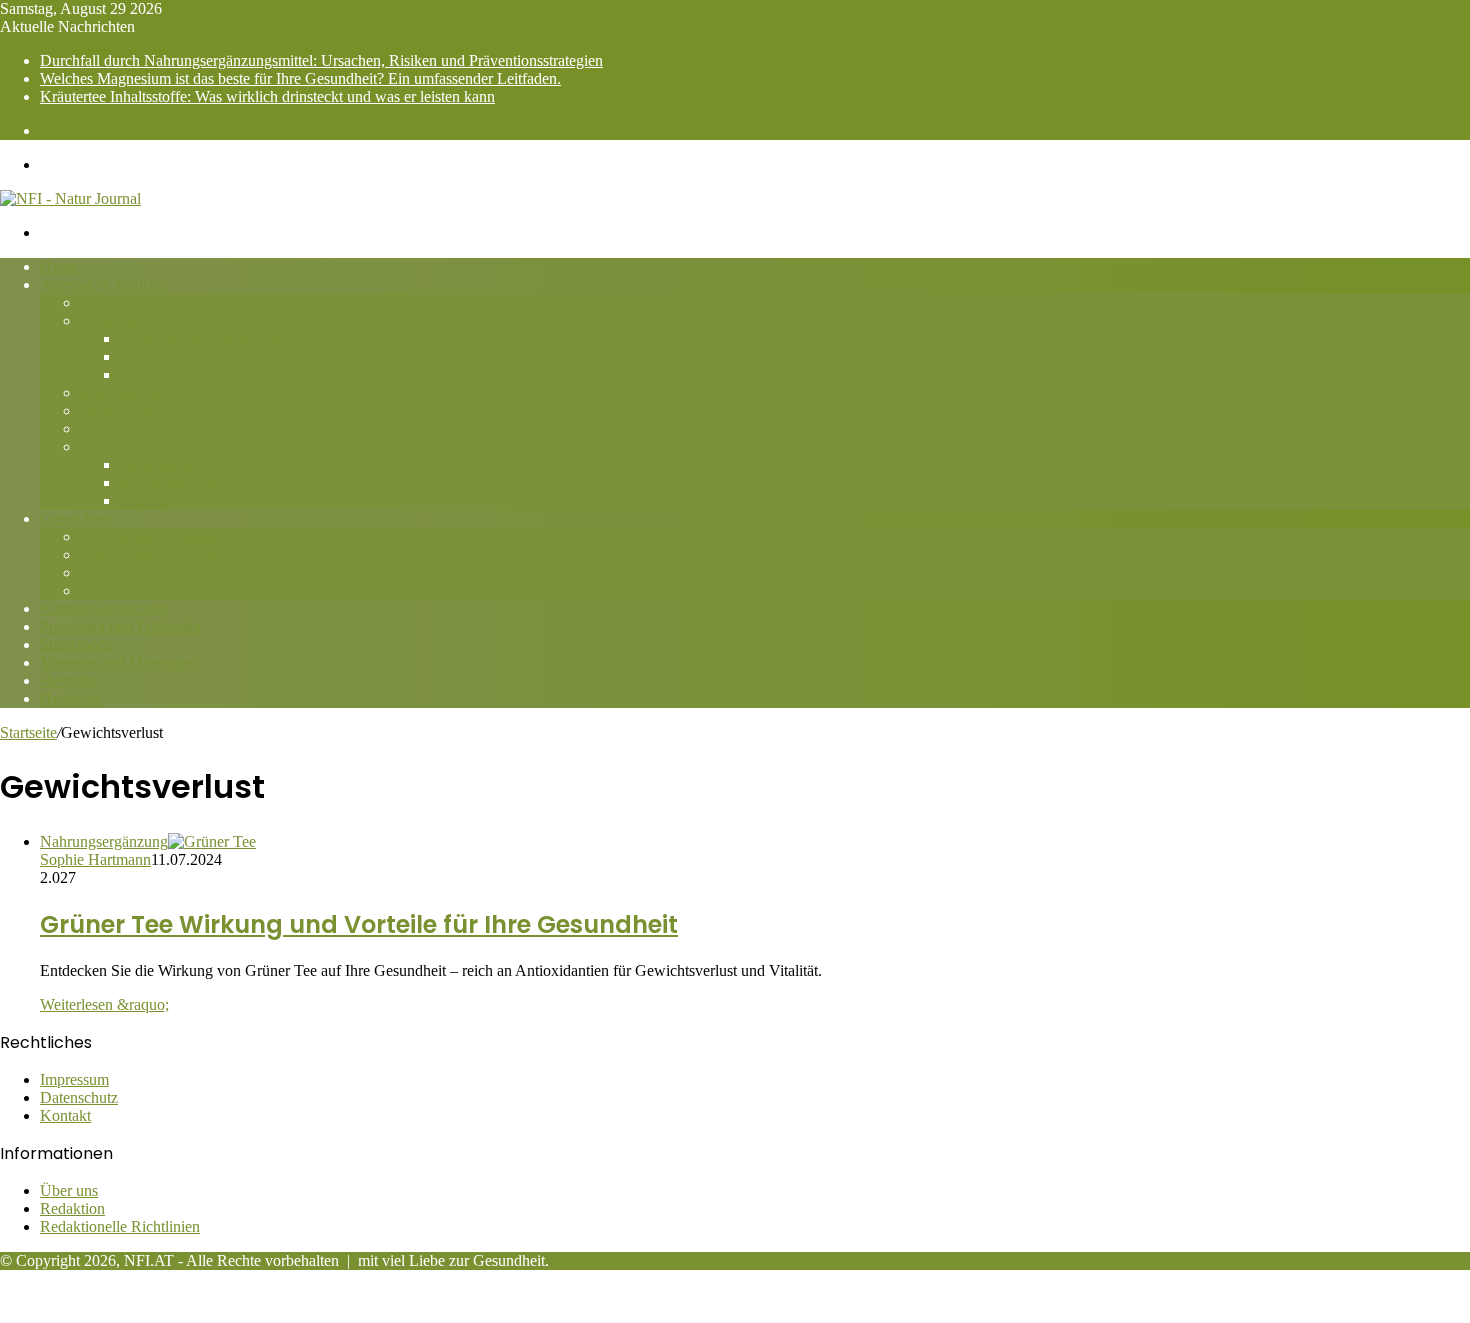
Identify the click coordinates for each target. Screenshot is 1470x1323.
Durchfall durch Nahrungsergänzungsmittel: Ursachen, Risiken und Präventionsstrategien (321, 60)
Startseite (28, 732)
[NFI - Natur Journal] (70, 198)
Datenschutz (79, 1097)
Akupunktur (158, 464)
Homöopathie (123, 410)
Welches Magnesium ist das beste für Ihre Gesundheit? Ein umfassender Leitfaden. (300, 78)
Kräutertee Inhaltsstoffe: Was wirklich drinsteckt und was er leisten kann (267, 96)
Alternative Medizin (103, 284)
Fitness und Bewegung (152, 554)
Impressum (74, 1079)
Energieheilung (128, 392)
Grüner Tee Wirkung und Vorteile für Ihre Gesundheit (359, 924)
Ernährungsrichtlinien (188, 374)
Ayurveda (111, 320)
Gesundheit (76, 518)
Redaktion (72, 1208)
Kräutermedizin (169, 482)
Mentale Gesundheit (143, 572)
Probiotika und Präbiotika (120, 626)
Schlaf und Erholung (145, 590)
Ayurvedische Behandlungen (211, 338)
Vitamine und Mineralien (118, 662)
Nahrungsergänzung (104, 608)
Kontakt (65, 1115)
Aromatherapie (127, 302)
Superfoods (76, 644)
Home (59, 266)
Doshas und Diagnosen (193, 356)
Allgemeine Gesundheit (154, 536)
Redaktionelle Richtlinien (120, 1226)
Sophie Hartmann (95, 859)
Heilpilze (68, 680)
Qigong (144, 500)
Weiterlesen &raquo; (104, 1004)
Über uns (69, 1190)
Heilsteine (71, 698)
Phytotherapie (123, 428)
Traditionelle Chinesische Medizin (187, 446)
